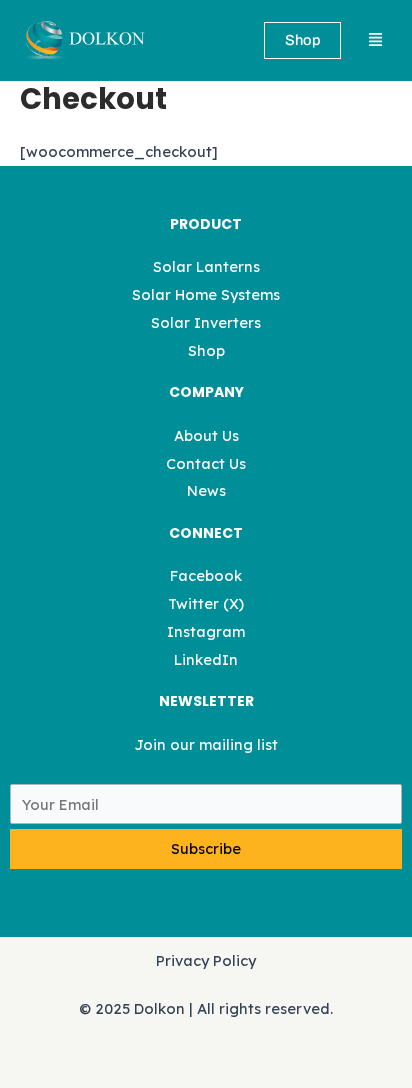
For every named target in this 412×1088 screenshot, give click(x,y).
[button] (376, 41)
